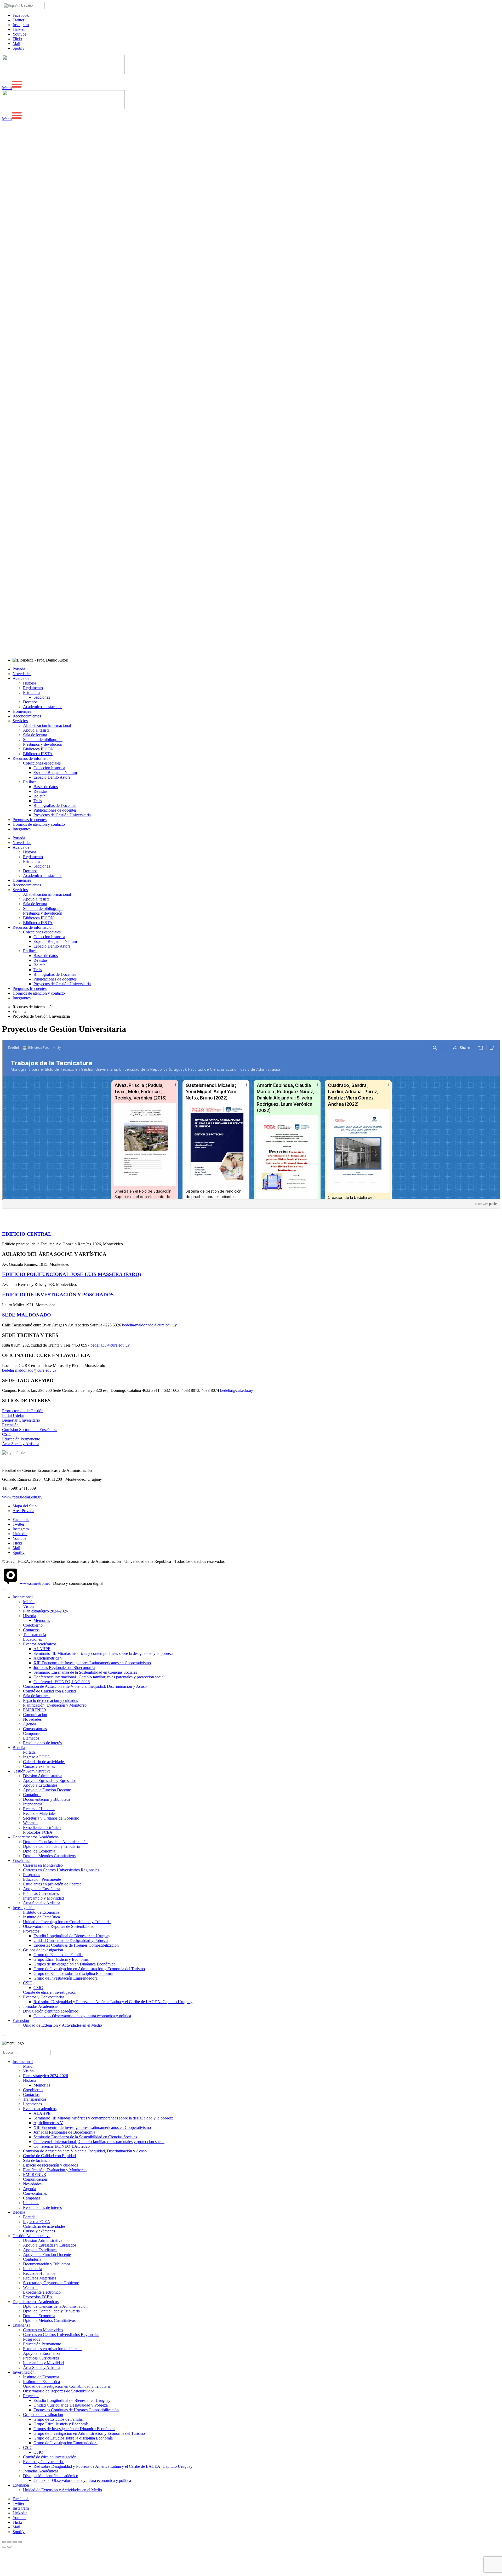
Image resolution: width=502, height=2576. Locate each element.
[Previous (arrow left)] (4, 2547)
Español (27, 5)
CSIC (7, 1434)
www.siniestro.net (35, 1583)
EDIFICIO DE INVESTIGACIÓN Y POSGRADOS (58, 1295)
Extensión (10, 1425)
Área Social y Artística (21, 1444)
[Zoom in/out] (20, 2542)
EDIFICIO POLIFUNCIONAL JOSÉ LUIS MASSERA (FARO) (72, 1274)
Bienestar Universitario (21, 1420)
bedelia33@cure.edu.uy (110, 1345)
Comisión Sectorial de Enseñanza (30, 1430)
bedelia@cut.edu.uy (237, 1390)
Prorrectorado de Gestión (23, 1411)
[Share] (9, 2542)
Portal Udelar (13, 1415)
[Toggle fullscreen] (15, 2542)
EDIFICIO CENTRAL (27, 1234)
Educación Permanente (21, 1439)
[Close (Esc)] (4, 2542)
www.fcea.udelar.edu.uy (22, 1497)
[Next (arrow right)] (9, 2547)
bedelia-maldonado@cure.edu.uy (149, 1325)
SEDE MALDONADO (27, 1315)
